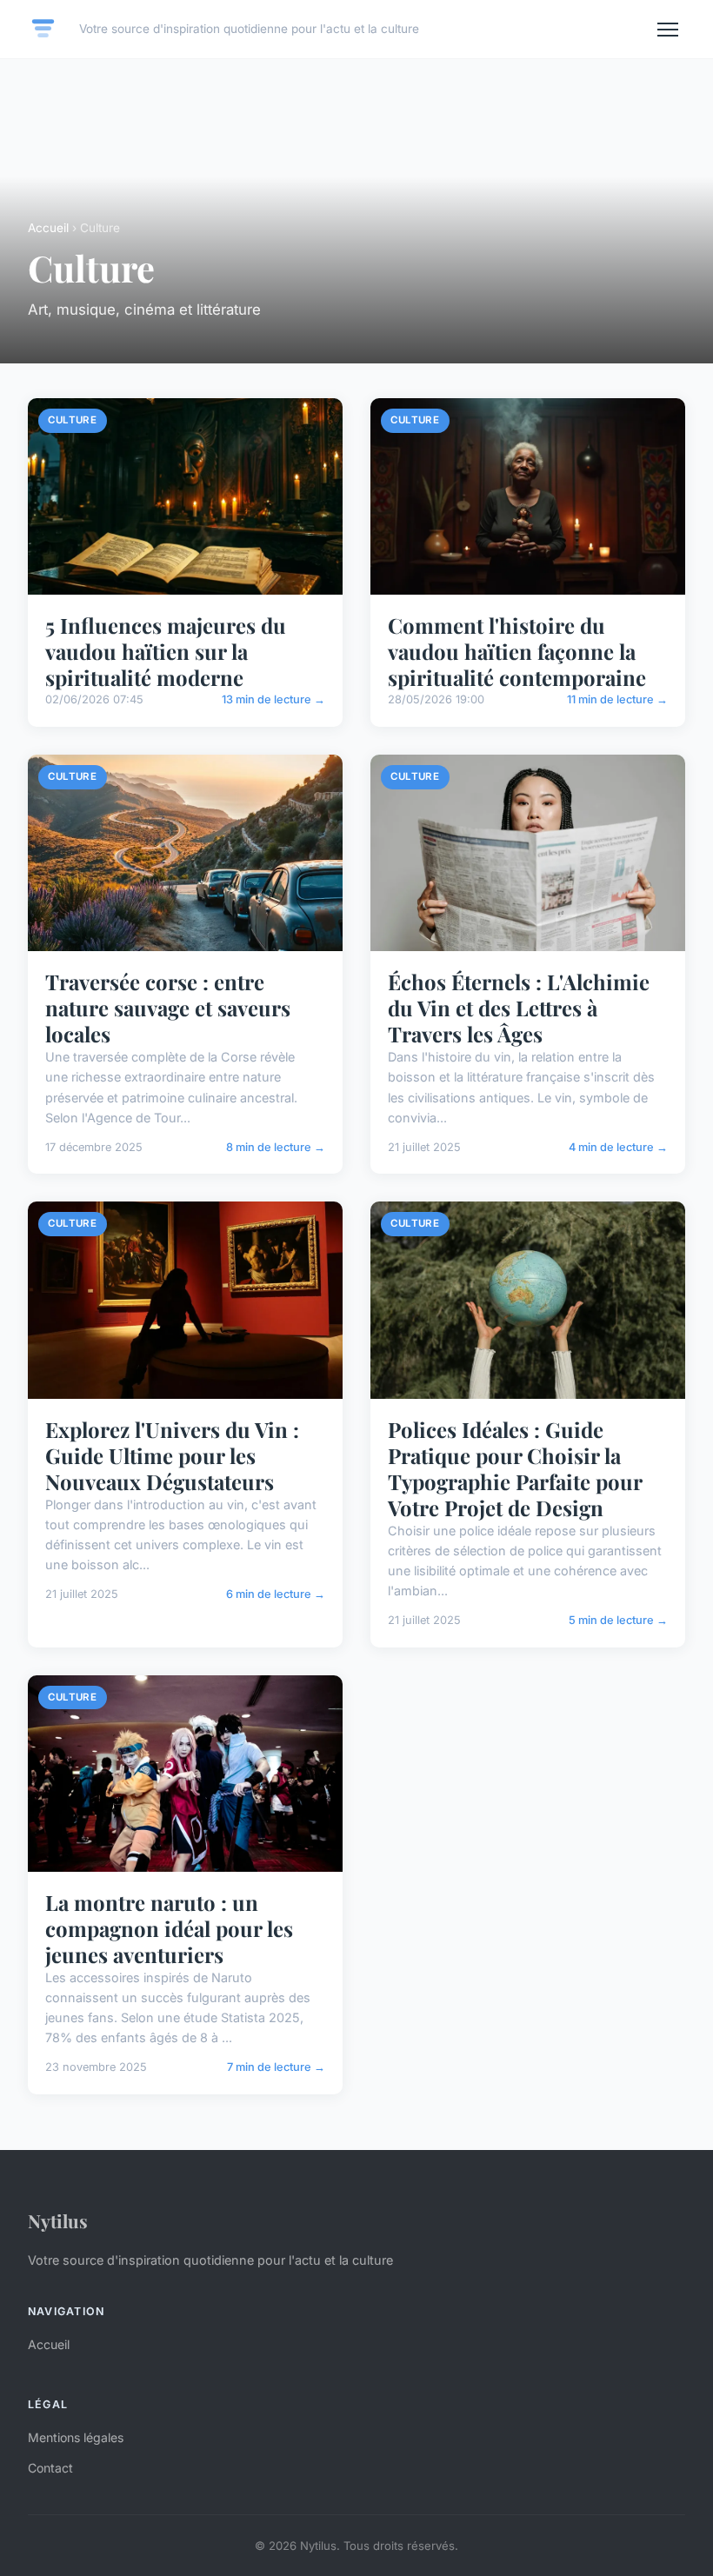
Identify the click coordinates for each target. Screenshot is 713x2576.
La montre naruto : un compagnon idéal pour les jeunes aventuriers (169, 1928)
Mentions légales (76, 2437)
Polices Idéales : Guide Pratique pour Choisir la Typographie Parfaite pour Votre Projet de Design (515, 1468)
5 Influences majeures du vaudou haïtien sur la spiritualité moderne (166, 651)
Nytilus (58, 2220)
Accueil (48, 228)
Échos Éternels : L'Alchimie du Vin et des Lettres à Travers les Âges (519, 1008)
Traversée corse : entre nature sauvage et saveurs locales (168, 1008)
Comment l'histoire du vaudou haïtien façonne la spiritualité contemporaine (517, 651)
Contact (50, 2468)
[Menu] (668, 30)
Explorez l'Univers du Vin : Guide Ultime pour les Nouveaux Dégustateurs (172, 1455)
